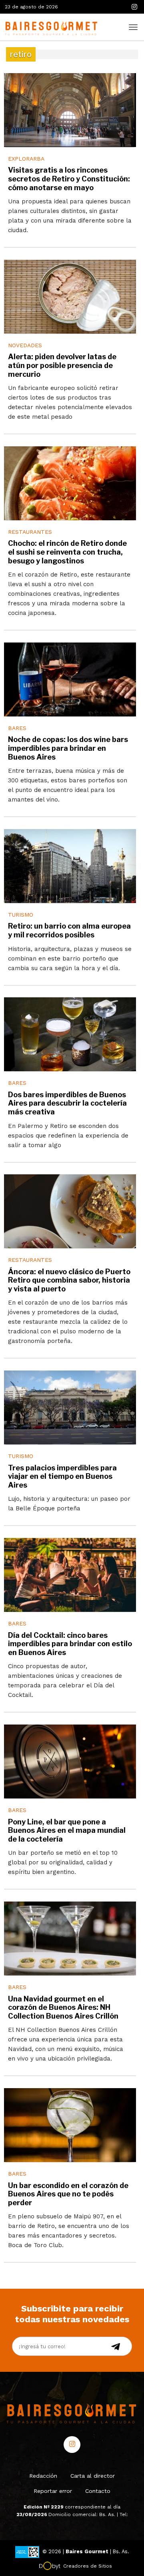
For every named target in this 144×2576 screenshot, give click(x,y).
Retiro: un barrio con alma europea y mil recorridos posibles (69, 930)
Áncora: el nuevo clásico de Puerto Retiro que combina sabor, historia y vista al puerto (69, 1280)
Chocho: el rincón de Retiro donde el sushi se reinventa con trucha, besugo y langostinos (67, 552)
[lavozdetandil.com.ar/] (50, 27)
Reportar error (53, 2491)
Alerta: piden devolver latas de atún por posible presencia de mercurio (62, 365)
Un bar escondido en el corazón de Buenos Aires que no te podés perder (68, 2194)
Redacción (43, 2476)
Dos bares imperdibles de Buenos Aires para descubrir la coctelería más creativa (67, 1103)
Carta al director (93, 2476)
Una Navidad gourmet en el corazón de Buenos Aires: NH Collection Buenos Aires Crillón (63, 2007)
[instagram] (134, 7)
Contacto (98, 2491)
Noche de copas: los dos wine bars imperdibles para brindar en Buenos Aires (68, 748)
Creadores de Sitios (88, 2566)
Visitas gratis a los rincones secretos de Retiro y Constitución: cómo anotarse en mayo (69, 179)
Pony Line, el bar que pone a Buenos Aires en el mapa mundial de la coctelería (67, 1830)
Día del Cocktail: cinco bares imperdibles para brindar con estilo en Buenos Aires (70, 1644)
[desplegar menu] (133, 26)
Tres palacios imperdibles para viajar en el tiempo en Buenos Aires (62, 1476)
